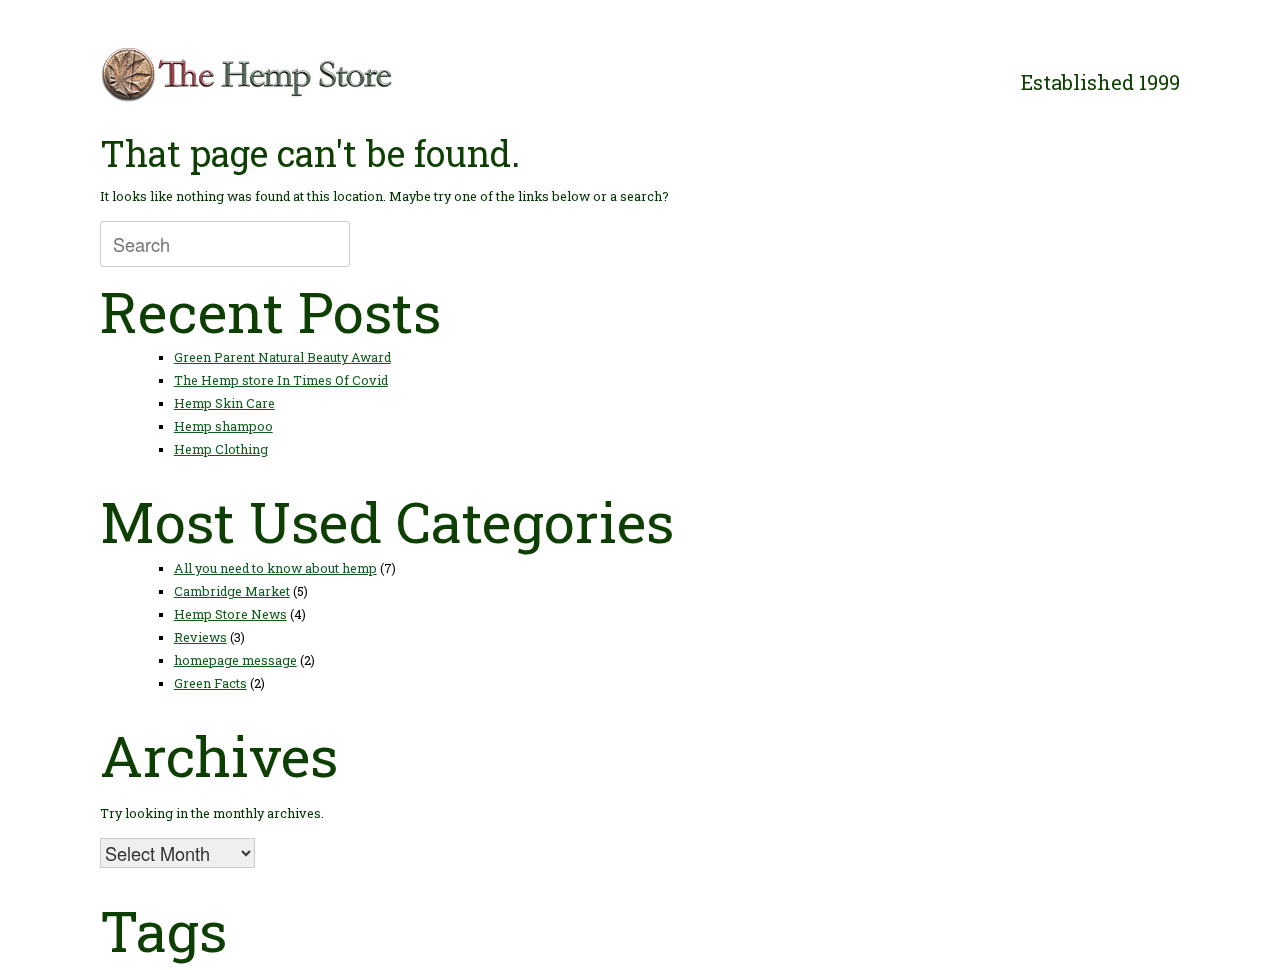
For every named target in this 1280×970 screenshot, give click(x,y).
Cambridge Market (232, 591)
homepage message (235, 660)
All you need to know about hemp (275, 568)
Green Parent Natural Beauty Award (282, 357)
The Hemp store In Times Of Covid (281, 380)
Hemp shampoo (223, 426)
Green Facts (210, 683)
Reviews (200, 637)
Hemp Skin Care (224, 403)
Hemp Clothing (221, 449)
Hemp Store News (230, 614)
